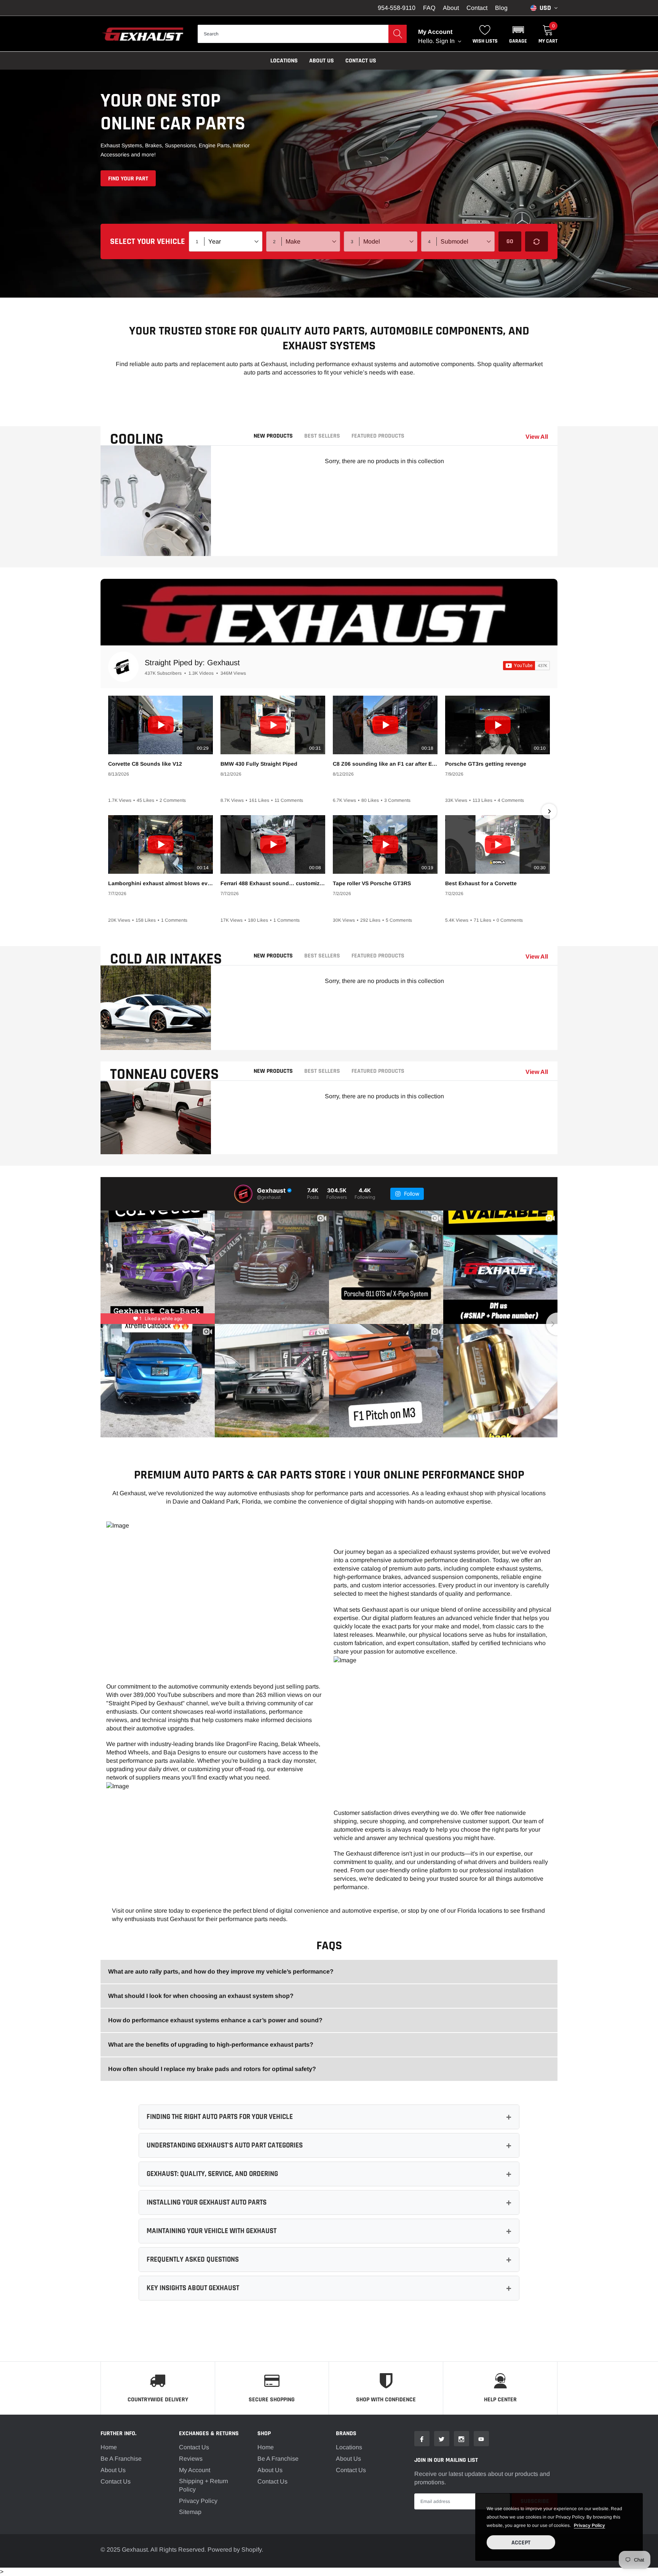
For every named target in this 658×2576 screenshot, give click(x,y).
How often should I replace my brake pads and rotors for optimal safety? (212, 2069)
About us (322, 61)
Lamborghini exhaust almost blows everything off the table (161, 883)
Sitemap (190, 2512)
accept (521, 2543)
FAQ (429, 8)
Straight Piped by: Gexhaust (192, 663)
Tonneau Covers (164, 1075)
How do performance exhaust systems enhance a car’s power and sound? (215, 2020)
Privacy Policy (198, 2501)
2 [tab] (156, 546)
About (451, 8)
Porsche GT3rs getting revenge (486, 764)
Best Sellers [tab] (322, 436)
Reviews (191, 2459)
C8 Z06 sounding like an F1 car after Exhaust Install (385, 764)
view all (537, 437)
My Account (195, 2470)
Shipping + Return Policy (204, 2485)
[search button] (398, 34)
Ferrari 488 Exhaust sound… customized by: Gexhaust (273, 883)
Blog (501, 8)
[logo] (143, 34)
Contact (477, 8)
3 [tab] (164, 546)
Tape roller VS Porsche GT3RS (372, 883)
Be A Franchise (121, 2459)
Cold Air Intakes (166, 959)
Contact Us (361, 61)
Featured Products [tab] (378, 436)
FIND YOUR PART (128, 179)
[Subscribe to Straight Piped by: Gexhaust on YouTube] (526, 666)
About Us (113, 2470)
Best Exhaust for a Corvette (481, 883)
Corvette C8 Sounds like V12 (145, 764)
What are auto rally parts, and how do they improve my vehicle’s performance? (221, 1971)
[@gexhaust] (243, 1194)
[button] (518, 34)
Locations (284, 61)
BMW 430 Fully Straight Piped (259, 764)
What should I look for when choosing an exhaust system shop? (201, 1996)
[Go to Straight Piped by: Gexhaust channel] (123, 667)
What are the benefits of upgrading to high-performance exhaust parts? (211, 2045)
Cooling (137, 439)
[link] (422, 2439)
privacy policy (589, 2525)
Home (109, 2447)
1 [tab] (147, 546)
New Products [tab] (273, 436)
